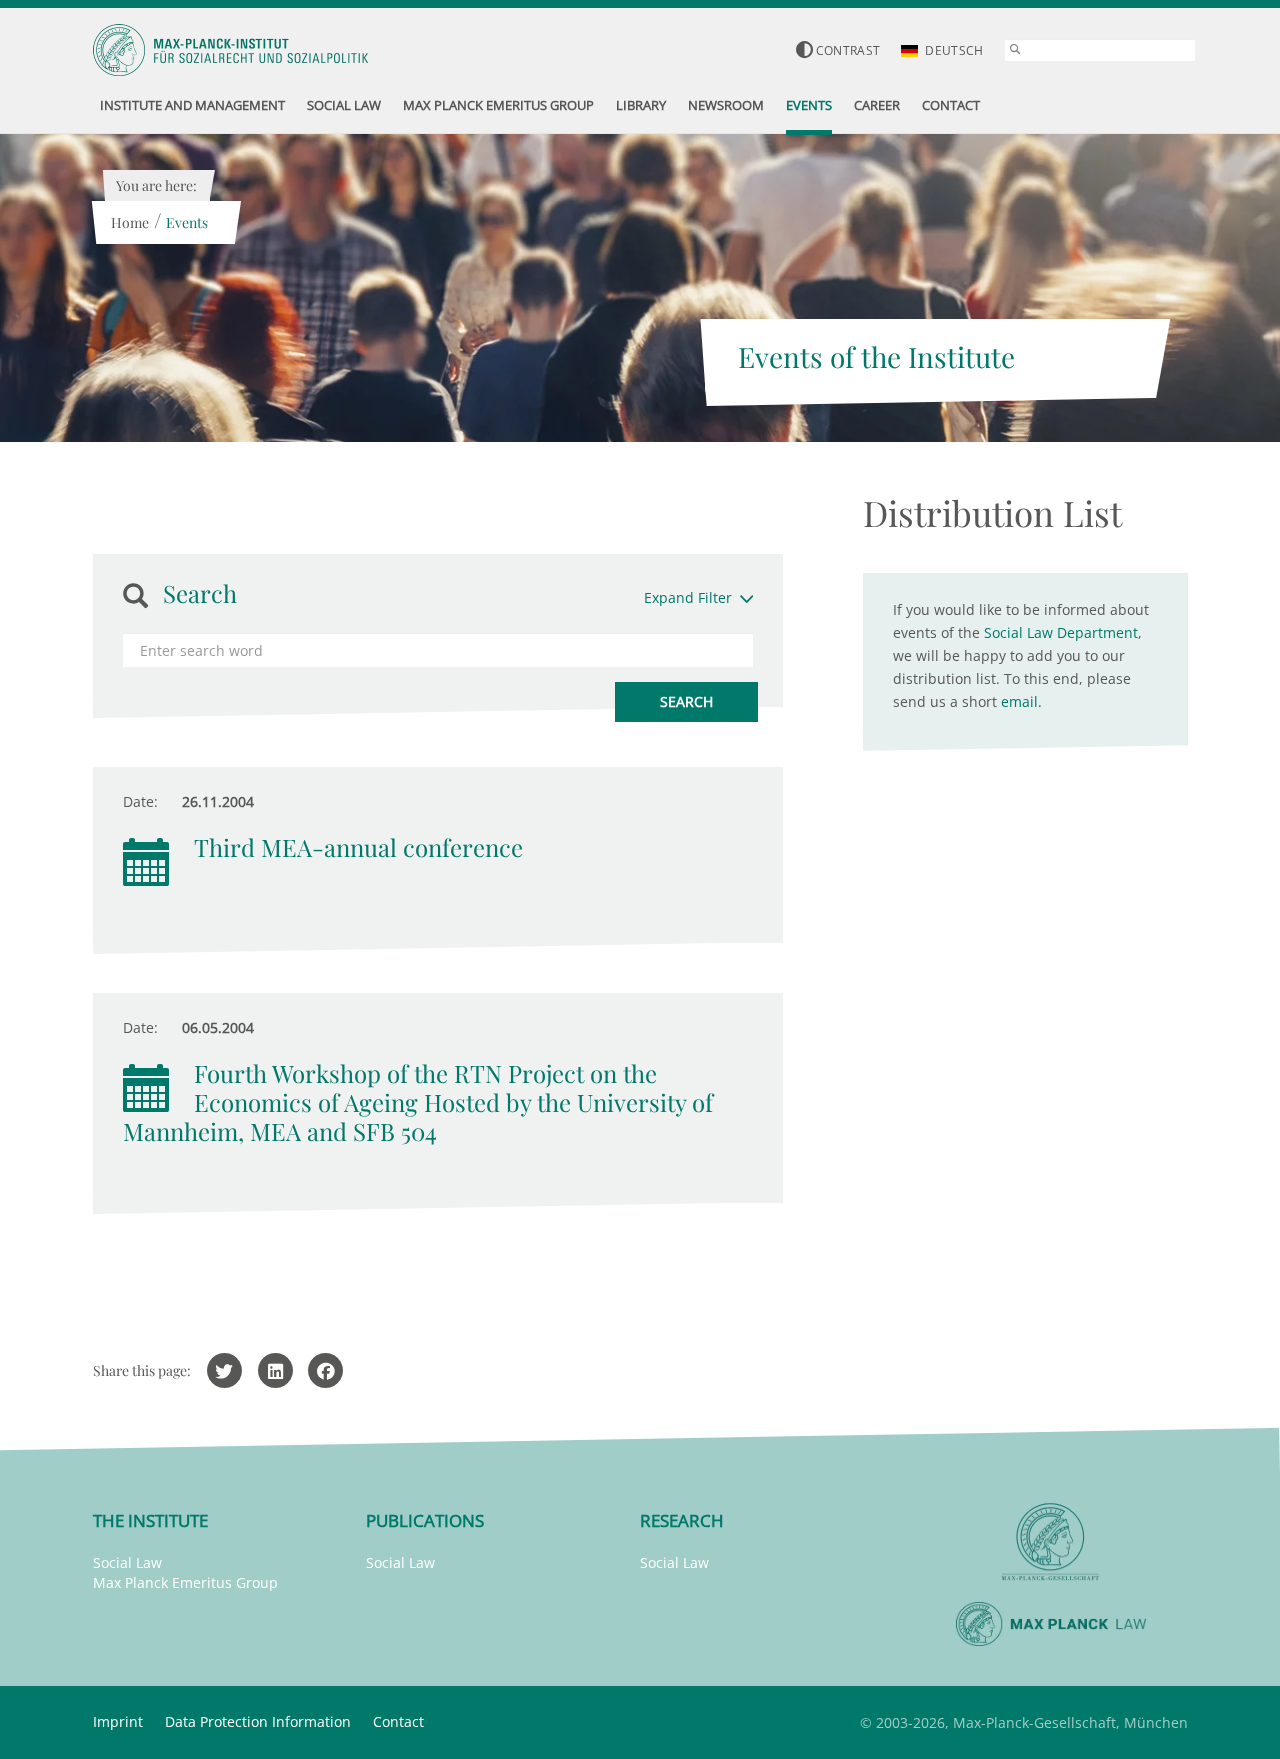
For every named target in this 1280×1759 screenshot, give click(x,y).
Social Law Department (1061, 632)
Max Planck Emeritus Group (185, 1582)
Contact (398, 1721)
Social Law (127, 1562)
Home (130, 222)
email (1019, 701)
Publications (425, 1520)
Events (187, 222)
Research (682, 1520)
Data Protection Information (258, 1721)
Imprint (118, 1721)
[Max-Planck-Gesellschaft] (1051, 1542)
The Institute (150, 1520)
